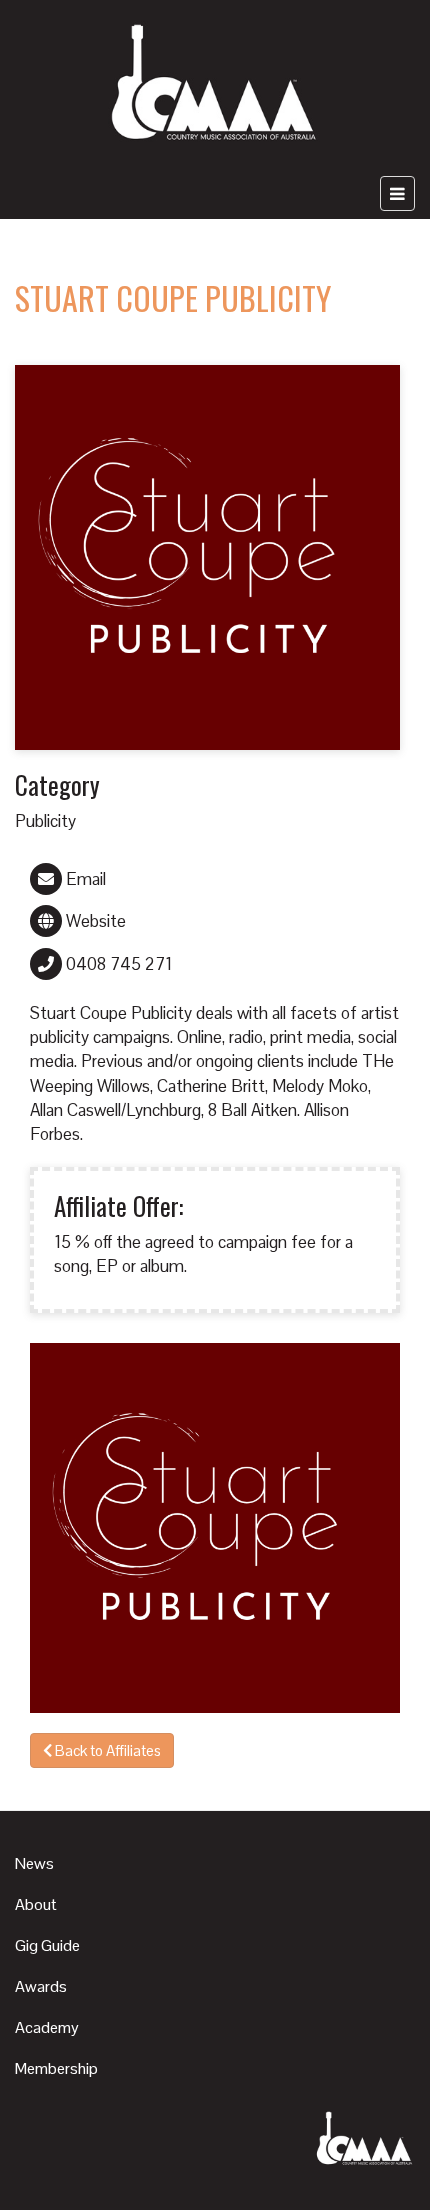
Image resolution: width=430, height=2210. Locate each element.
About (36, 1904)
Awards (41, 1986)
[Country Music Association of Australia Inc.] (215, 84)
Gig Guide (47, 1945)
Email (84, 879)
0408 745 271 (117, 964)
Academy (47, 2027)
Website (94, 921)
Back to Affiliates (106, 1750)
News (34, 1863)
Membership (56, 2068)
